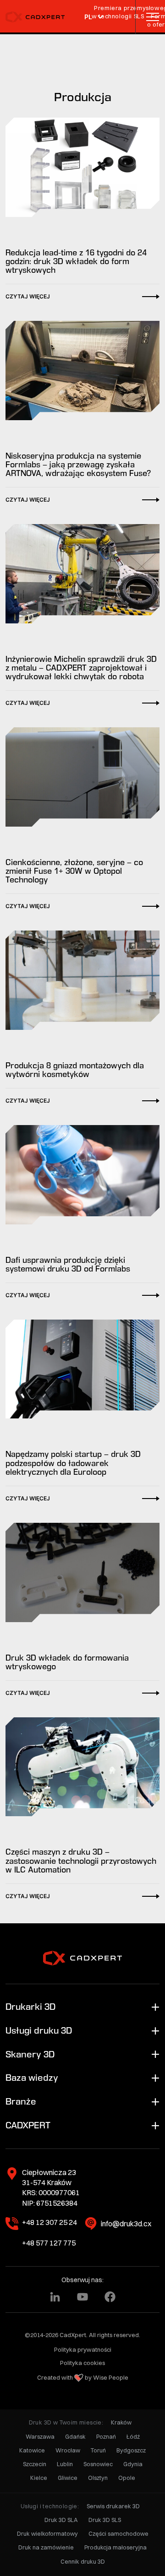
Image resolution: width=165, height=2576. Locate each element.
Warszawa (40, 2437)
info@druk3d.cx (126, 2224)
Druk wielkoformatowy (47, 2534)
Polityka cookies (82, 2363)
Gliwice (68, 2478)
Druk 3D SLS (105, 2520)
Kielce (39, 2478)
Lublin (65, 2464)
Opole (127, 2478)
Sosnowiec (98, 2464)
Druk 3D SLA (61, 2520)
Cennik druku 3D (83, 2562)
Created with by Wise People (83, 2377)
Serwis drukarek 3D (113, 2506)
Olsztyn (98, 2478)
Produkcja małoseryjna (115, 2547)
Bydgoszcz (131, 2450)
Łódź (133, 2437)
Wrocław (68, 2450)
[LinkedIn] (55, 2297)
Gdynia (133, 2464)
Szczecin (35, 2464)
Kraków (121, 2422)
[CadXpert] (38, 17)
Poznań (106, 2437)
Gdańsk (75, 2437)
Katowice (32, 2450)
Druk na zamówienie (46, 2547)
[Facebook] (110, 2297)
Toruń (98, 2450)
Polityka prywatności (83, 2349)
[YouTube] (82, 2297)
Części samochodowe (118, 2534)
